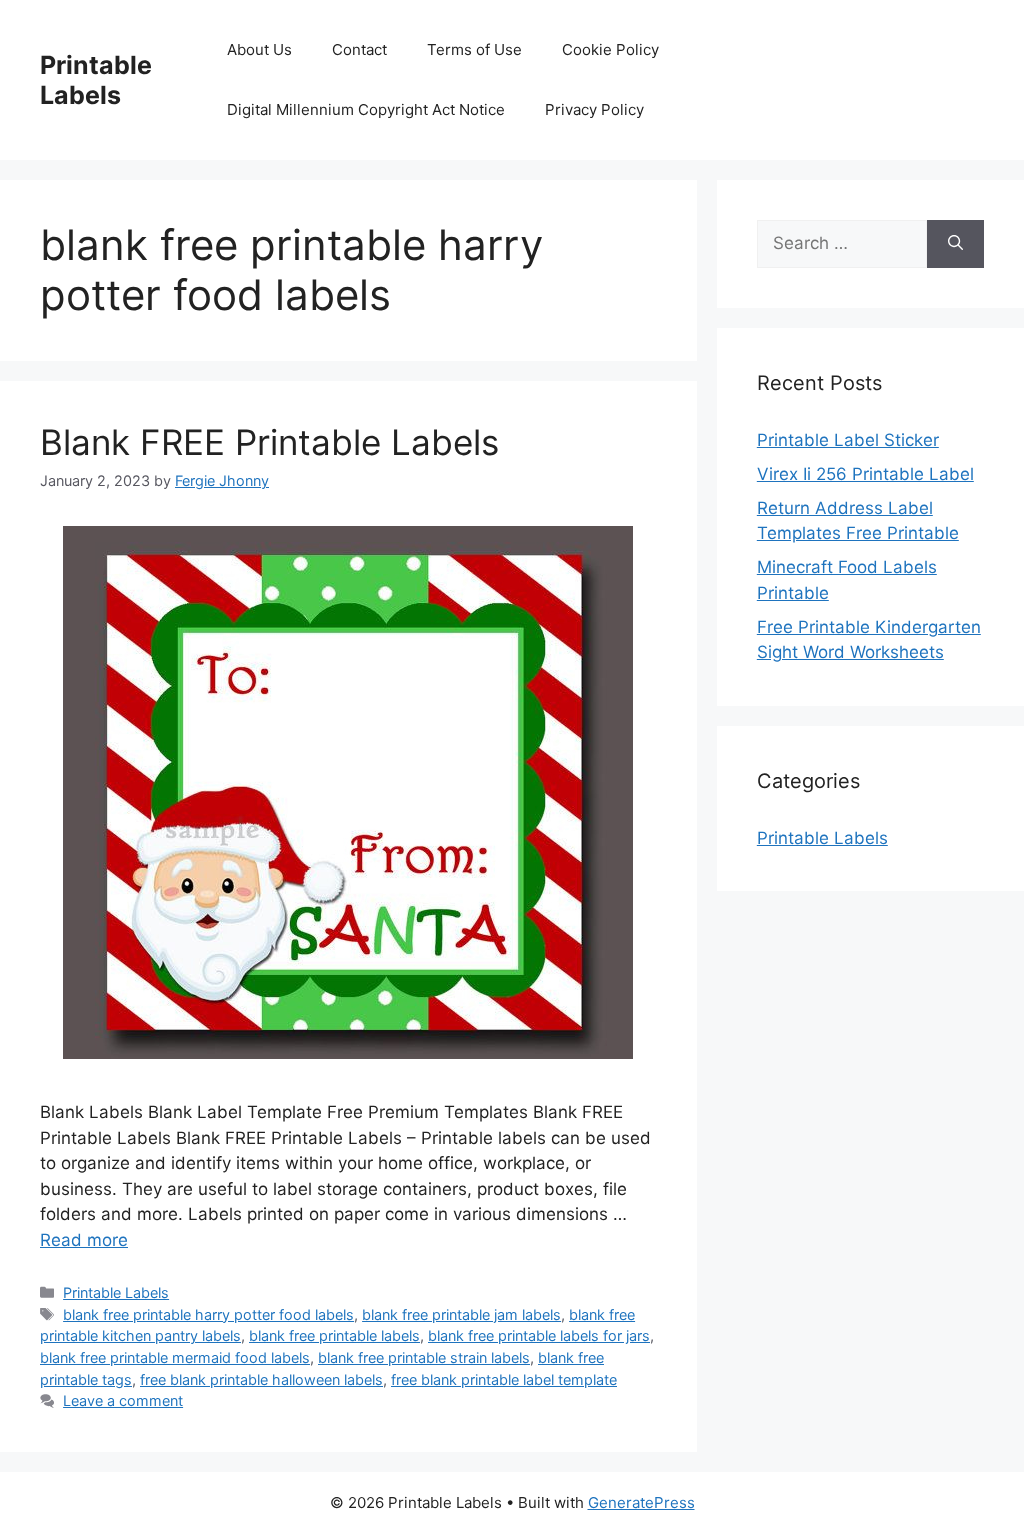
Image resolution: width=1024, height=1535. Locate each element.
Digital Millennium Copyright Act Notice (366, 109)
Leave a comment (123, 1400)
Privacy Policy (594, 109)
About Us (259, 49)
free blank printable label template (504, 1379)
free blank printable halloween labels (261, 1379)
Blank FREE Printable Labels (269, 442)
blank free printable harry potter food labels (208, 1314)
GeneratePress (641, 1502)
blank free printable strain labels (424, 1357)
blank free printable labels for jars (539, 1335)
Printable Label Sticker (848, 440)
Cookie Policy (610, 49)
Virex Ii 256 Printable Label (865, 474)
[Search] (955, 244)
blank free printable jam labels (461, 1314)
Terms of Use (474, 49)
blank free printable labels (334, 1335)
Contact (359, 49)
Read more (84, 1240)
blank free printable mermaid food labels (175, 1357)
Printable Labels (96, 80)
